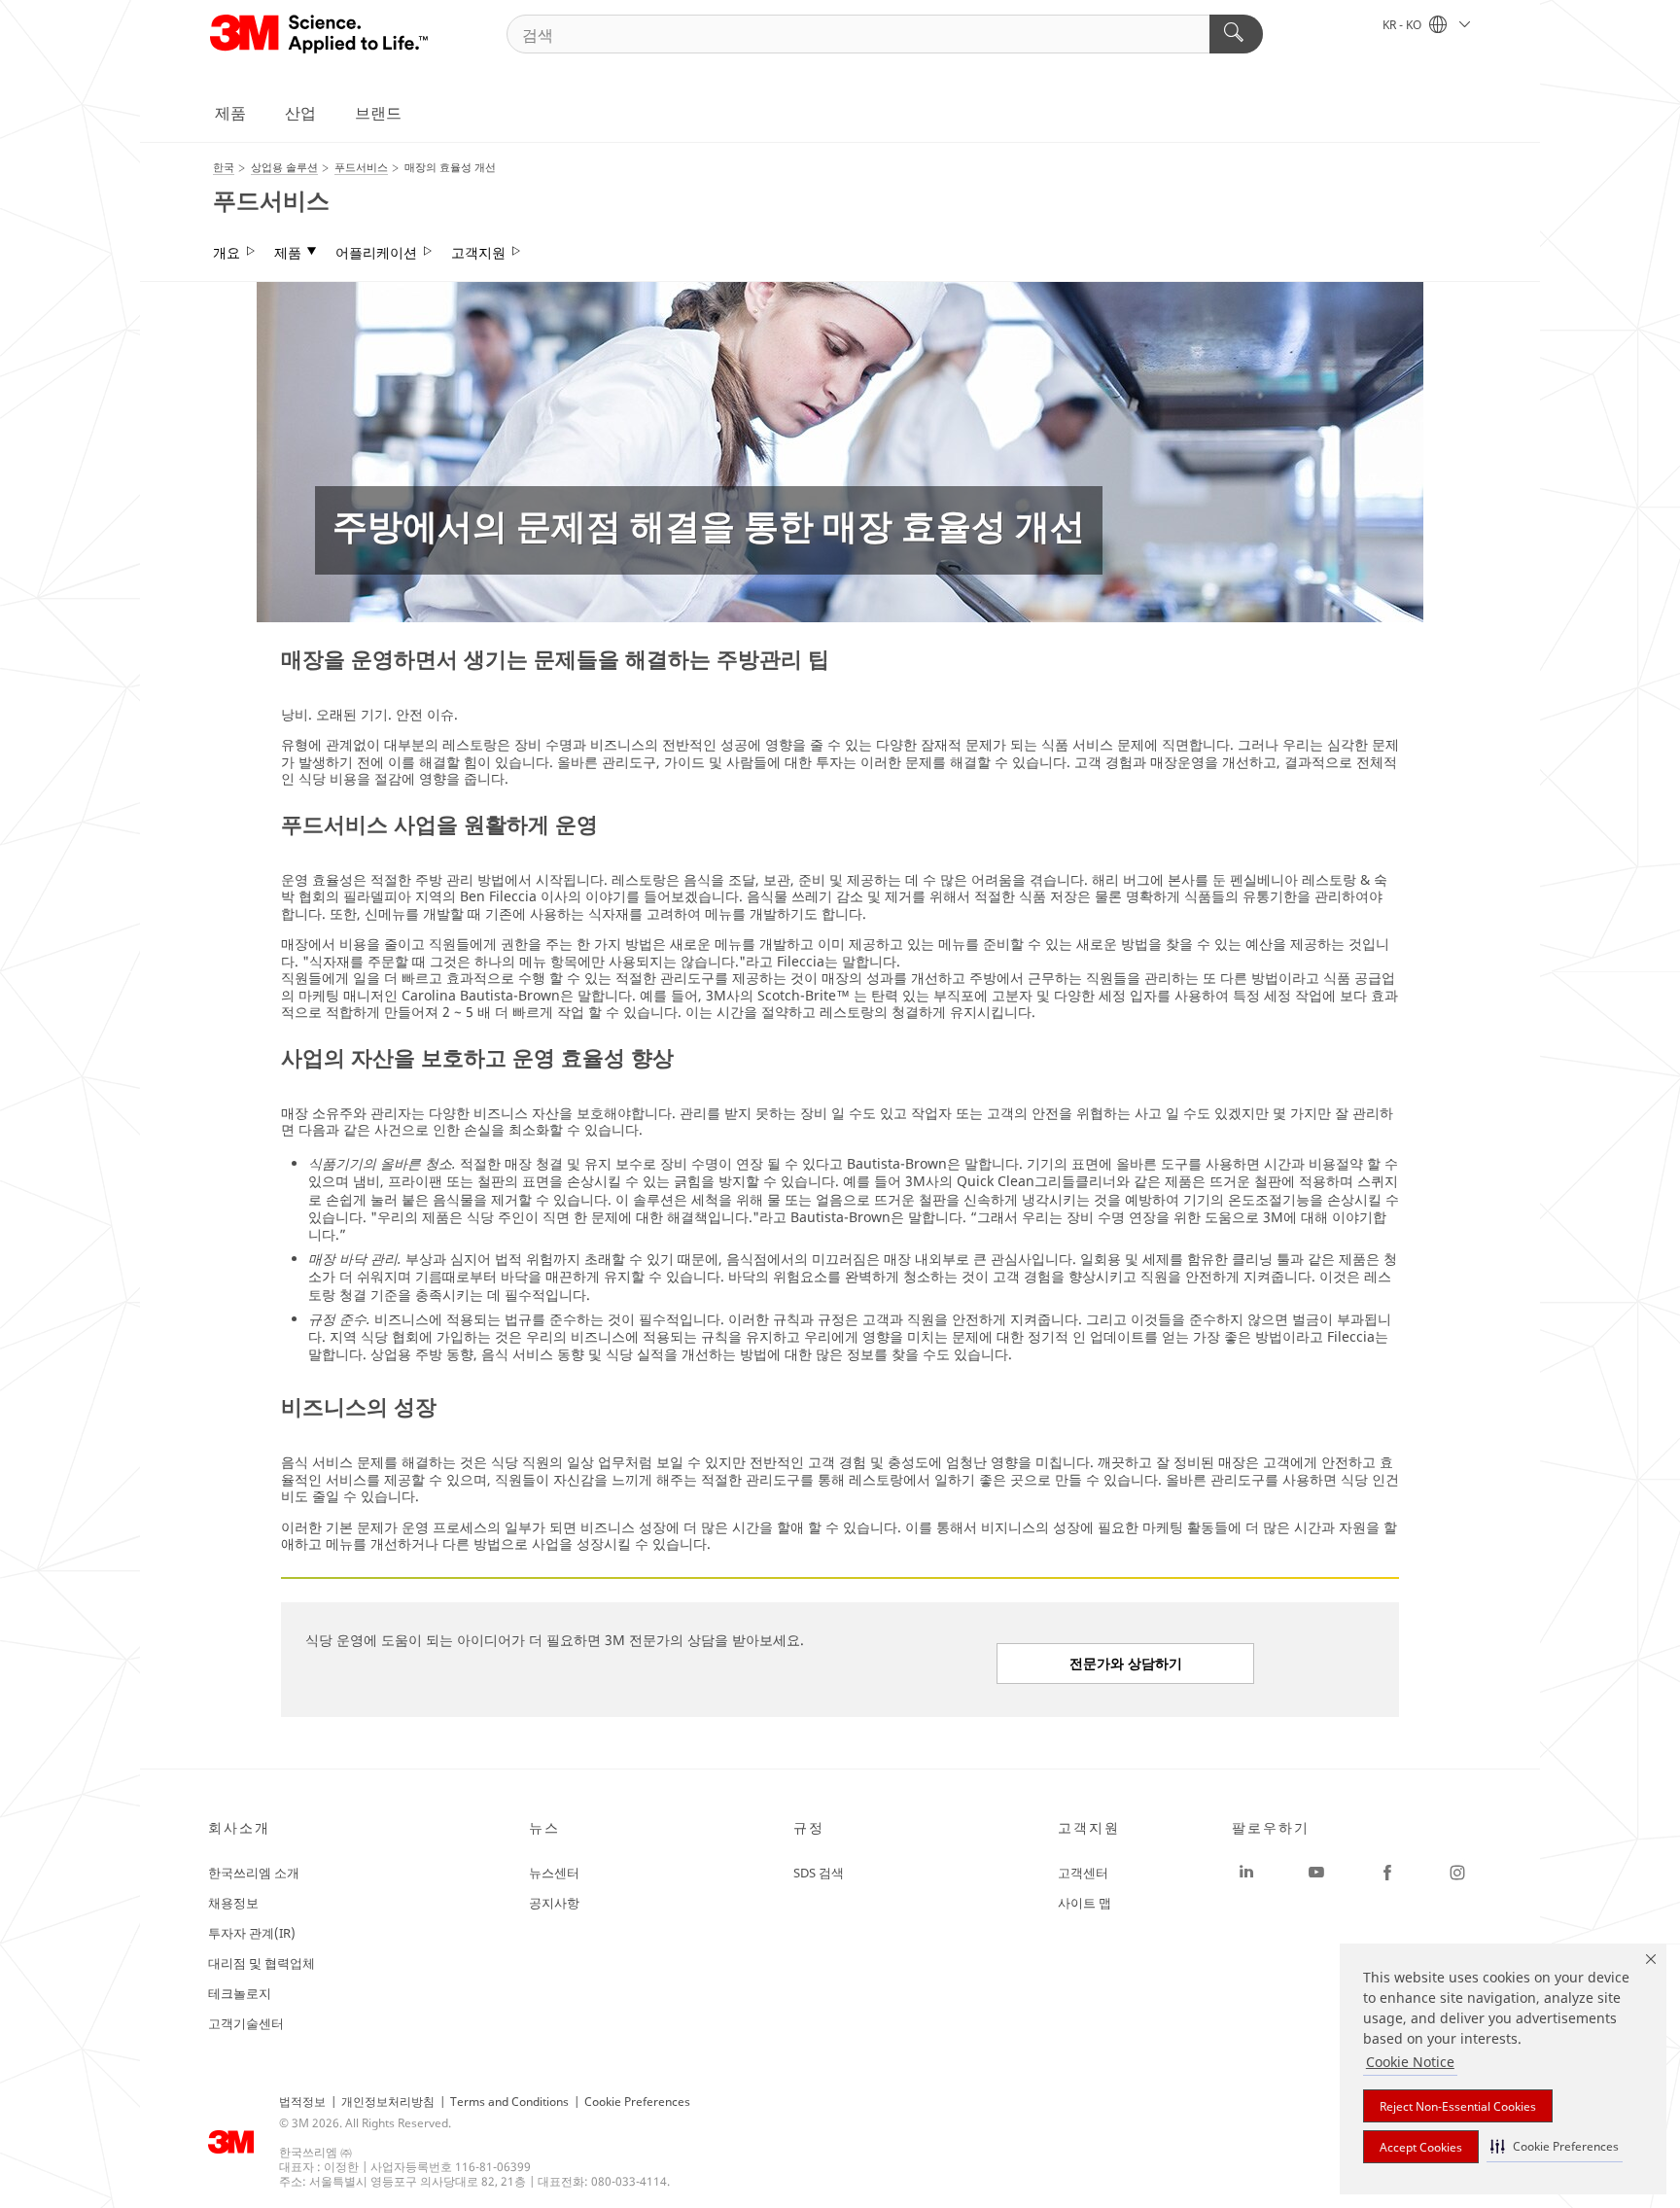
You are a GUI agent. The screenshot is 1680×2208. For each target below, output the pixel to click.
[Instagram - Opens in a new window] (1457, 1873)
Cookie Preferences (637, 2102)
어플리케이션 (376, 253)
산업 (300, 113)
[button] (1555, 2146)
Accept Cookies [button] (1421, 2147)
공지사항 (554, 1903)
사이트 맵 (1085, 1903)
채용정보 (233, 1903)
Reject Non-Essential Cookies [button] (1458, 2106)
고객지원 (478, 253)
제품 (230, 113)
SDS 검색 (819, 1873)
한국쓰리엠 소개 (254, 1873)
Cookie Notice (1410, 2062)
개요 (227, 253)
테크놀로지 (240, 1993)
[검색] (1236, 34)
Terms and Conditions (509, 2102)
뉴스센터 (554, 1873)
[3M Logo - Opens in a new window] (320, 34)
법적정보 (302, 2102)
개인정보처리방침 (388, 2102)
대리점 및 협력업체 (262, 1963)
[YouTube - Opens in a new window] (1316, 1873)
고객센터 (1083, 1873)
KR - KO (1403, 25)
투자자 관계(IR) (252, 1933)
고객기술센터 (246, 2023)
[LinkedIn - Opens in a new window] (1246, 1873)
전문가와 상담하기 (1126, 1663)
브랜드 (378, 113)
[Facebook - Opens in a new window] (1387, 1873)
